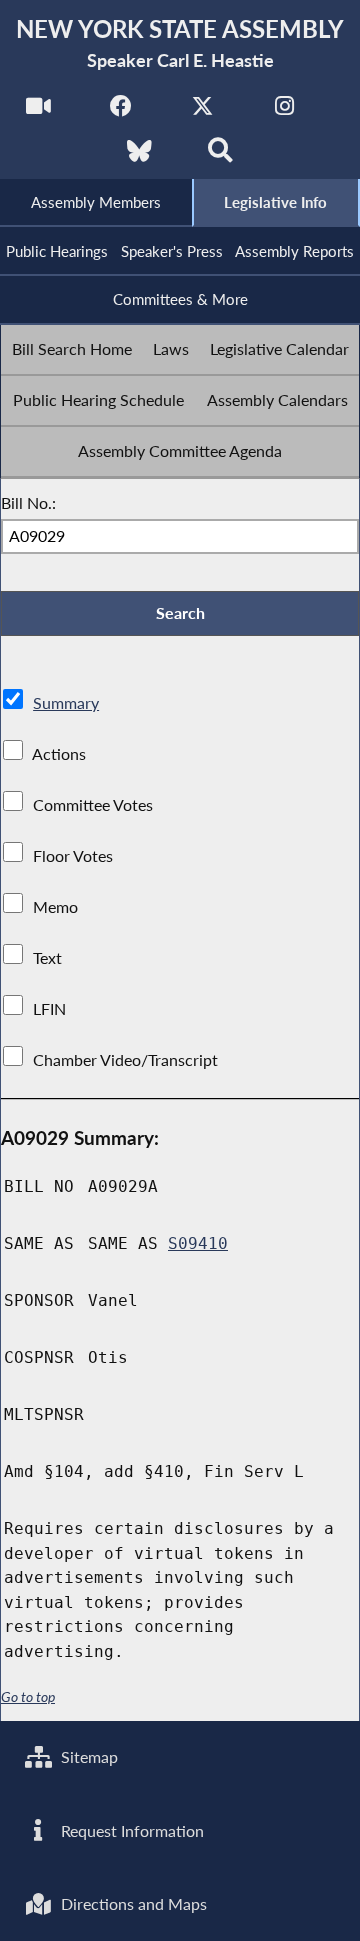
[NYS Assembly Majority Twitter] (202, 111)
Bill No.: (28, 502)
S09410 (198, 1243)
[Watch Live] (38, 111)
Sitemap (87, 1756)
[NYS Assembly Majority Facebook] (120, 111)
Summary (66, 702)
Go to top (28, 1697)
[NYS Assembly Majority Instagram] (284, 111)
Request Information (130, 1830)
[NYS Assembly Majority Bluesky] (139, 156)
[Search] (220, 156)
